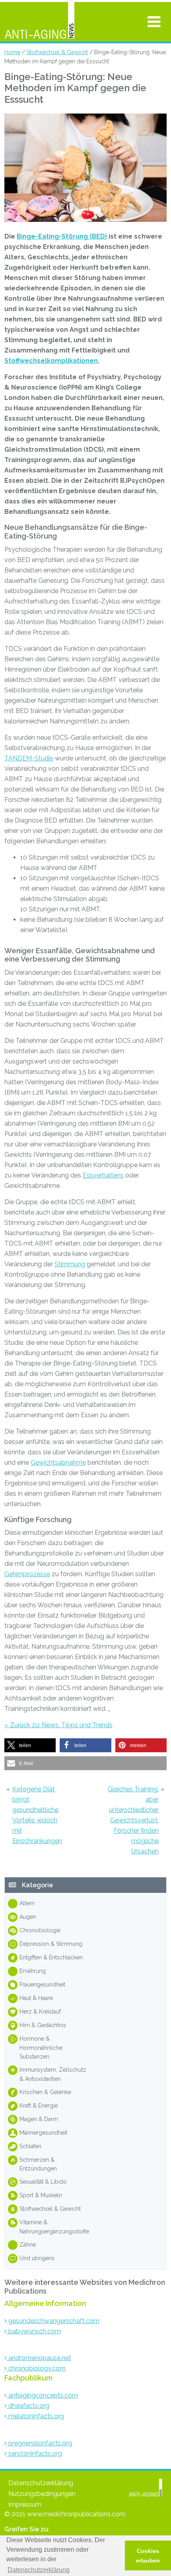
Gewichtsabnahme (58, 1462)
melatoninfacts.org (35, 2416)
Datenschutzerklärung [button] (39, 2570)
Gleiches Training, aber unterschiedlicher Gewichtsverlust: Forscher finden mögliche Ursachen (133, 1820)
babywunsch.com (34, 2331)
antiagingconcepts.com (42, 2395)
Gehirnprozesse (27, 1574)
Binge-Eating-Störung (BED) (62, 236)
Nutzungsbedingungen (42, 2494)
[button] (30, 1745)
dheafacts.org (28, 2406)
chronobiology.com (36, 2368)
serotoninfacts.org (34, 2454)
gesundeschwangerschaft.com (53, 2321)
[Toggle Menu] (154, 22)
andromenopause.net (39, 2358)
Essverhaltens (103, 1175)
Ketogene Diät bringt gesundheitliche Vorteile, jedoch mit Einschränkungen (37, 1815)
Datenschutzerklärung (41, 2483)
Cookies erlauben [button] (148, 2556)
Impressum (25, 2504)
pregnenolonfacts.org (39, 2443)
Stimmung (70, 1264)
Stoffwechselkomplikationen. (52, 361)
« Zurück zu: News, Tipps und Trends (58, 1725)
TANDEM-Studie (29, 758)
